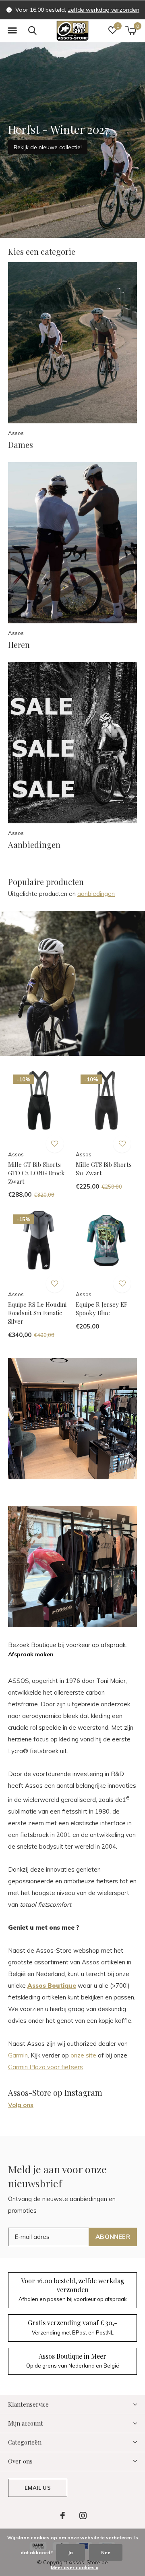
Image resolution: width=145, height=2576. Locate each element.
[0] (131, 30)
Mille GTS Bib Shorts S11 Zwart (104, 1169)
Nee (106, 2552)
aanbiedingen (96, 894)
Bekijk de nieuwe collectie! (48, 147)
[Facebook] (63, 2516)
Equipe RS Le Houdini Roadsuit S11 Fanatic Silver (37, 1313)
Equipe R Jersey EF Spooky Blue (101, 1309)
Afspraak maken (31, 1654)
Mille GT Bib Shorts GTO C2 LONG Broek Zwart (36, 1173)
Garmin (18, 2055)
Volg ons (21, 2105)
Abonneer (113, 2237)
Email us (37, 2488)
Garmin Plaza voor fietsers (46, 2067)
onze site (83, 2055)
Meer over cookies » (75, 2567)
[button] (12, 31)
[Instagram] (83, 2516)
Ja (70, 2552)
